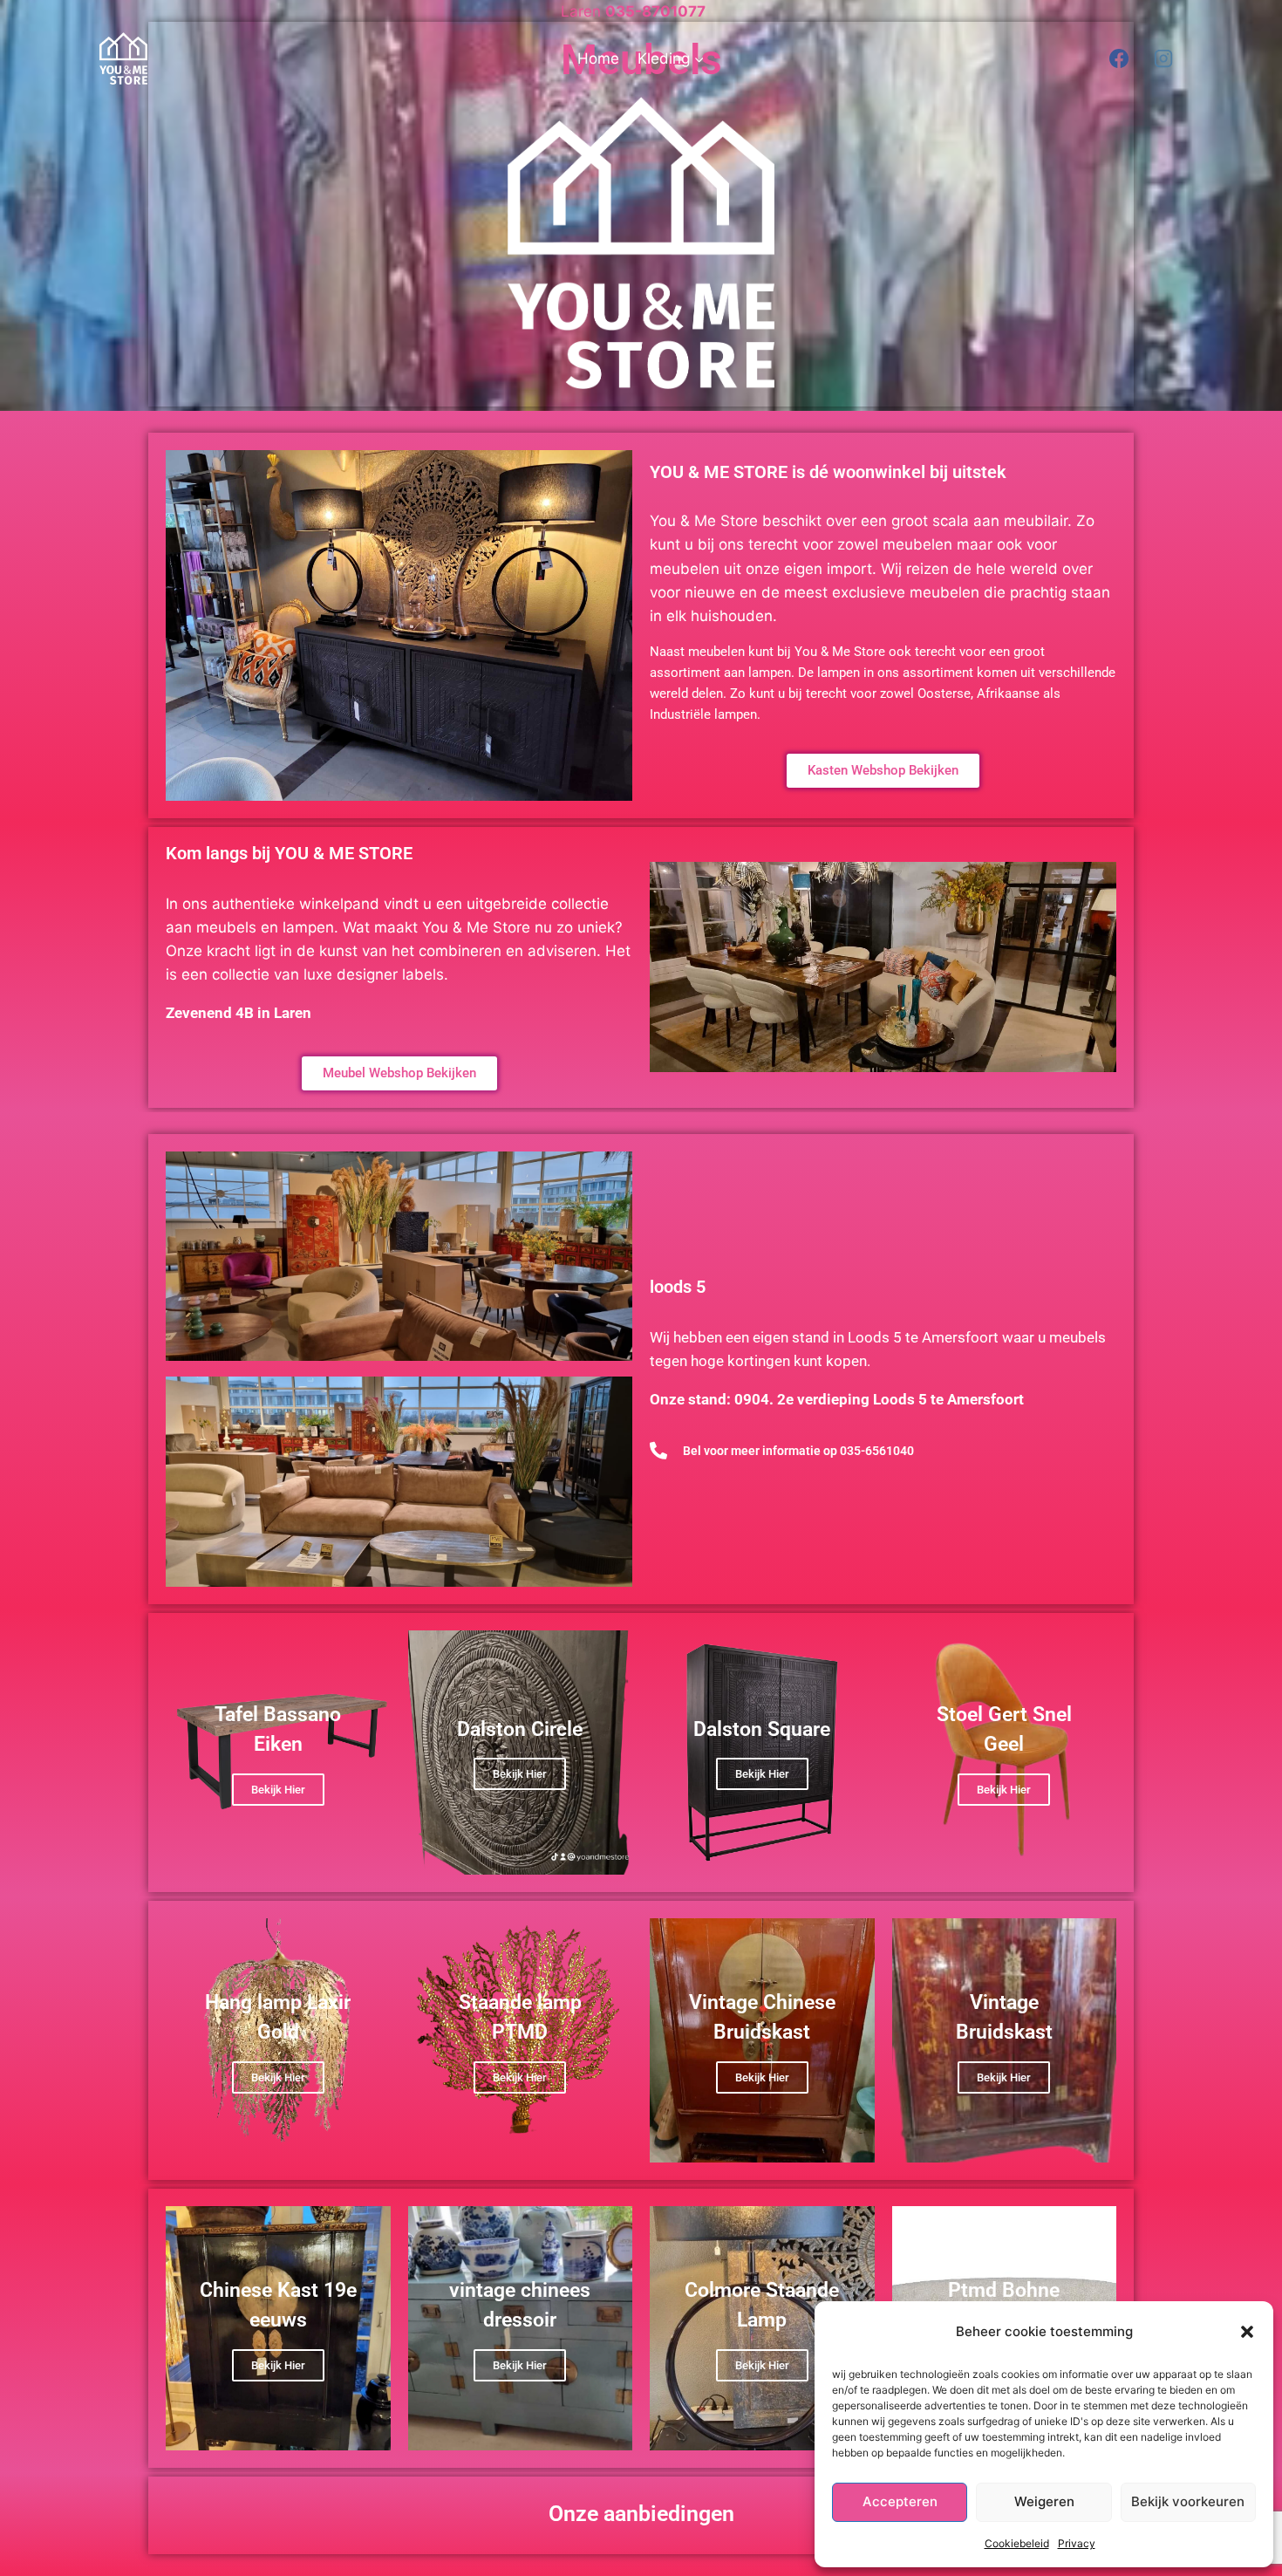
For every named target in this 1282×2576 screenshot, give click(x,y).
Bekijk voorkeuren (1188, 2501)
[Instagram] (1163, 58)
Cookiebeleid (1017, 2543)
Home (598, 58)
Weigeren (1044, 2501)
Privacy (1077, 2543)
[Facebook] (1119, 58)
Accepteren (900, 2501)
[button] (1247, 2332)
